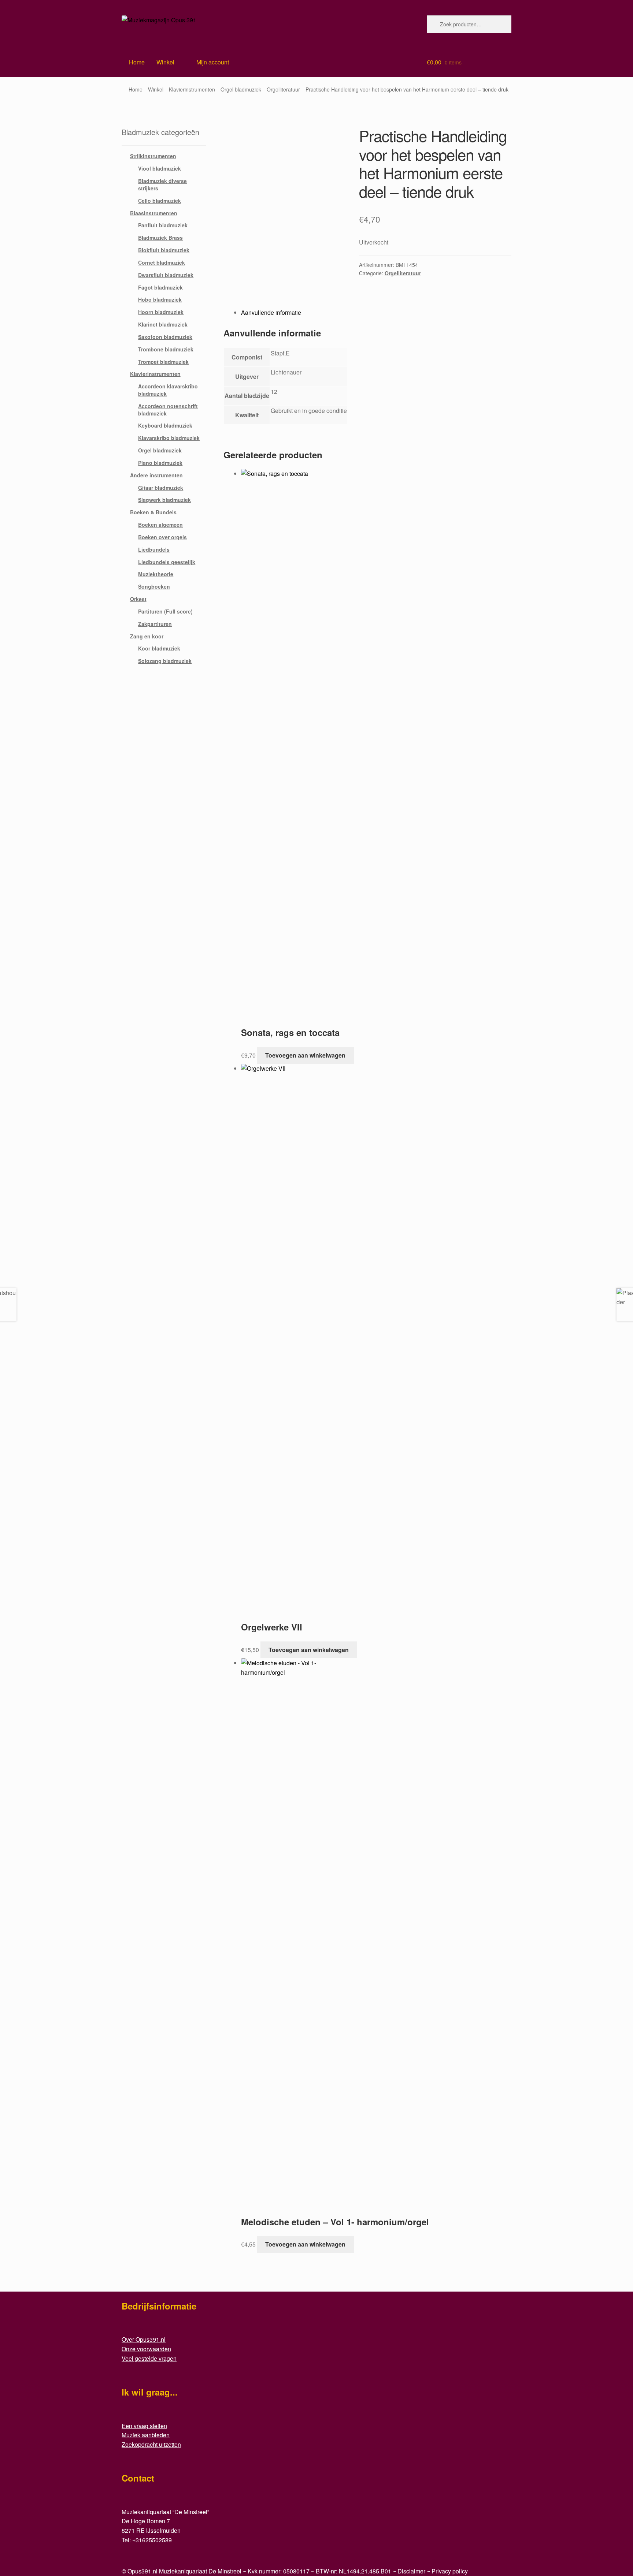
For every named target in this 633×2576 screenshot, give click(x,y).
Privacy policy (450, 2571)
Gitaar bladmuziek (161, 488)
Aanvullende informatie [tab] (271, 312)
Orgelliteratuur (283, 89)
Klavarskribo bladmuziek (169, 438)
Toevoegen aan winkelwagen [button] (305, 1055)
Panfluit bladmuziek (163, 225)
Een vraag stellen (144, 2426)
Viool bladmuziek (160, 168)
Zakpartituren (155, 624)
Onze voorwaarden (146, 2349)
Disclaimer (411, 2571)
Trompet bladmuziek (163, 362)
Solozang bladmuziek (165, 661)
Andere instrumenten (156, 475)
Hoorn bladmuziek (161, 312)
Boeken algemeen (160, 525)
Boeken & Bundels (153, 512)
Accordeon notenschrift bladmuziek (168, 410)
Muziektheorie (156, 574)
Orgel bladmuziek (241, 89)
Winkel (165, 62)
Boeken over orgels (162, 537)
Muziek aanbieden (146, 2435)
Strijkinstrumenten (153, 156)
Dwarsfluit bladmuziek (166, 275)
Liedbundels (154, 549)
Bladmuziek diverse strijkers (162, 184)
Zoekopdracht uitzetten (151, 2444)
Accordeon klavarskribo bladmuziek (168, 390)
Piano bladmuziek (160, 463)
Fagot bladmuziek (160, 287)
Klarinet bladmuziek (163, 324)
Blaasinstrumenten (154, 213)
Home (136, 89)
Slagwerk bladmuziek (164, 500)
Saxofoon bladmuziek (165, 337)
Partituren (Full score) (165, 611)
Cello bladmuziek (160, 201)
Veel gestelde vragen (149, 2358)
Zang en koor (147, 636)
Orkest (138, 599)
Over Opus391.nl (144, 2339)
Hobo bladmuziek (160, 299)
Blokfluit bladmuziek (164, 250)
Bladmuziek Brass (160, 238)
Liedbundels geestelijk (167, 562)
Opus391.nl (142, 2571)
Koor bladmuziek (159, 648)
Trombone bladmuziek (166, 349)
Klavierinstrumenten (192, 89)
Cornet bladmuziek (162, 262)
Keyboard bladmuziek (165, 425)
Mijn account (213, 62)
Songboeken (154, 586)
